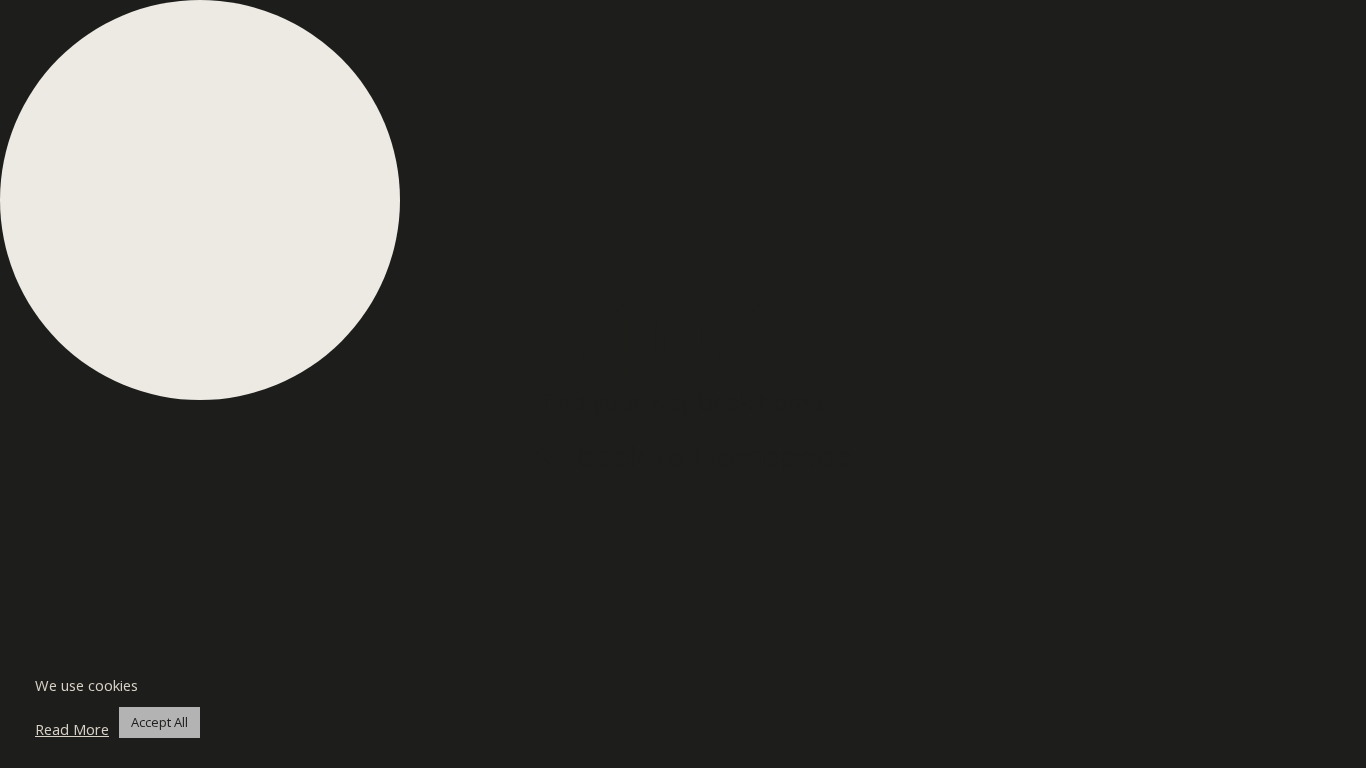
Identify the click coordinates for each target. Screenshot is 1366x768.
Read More (72, 729)
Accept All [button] (159, 722)
